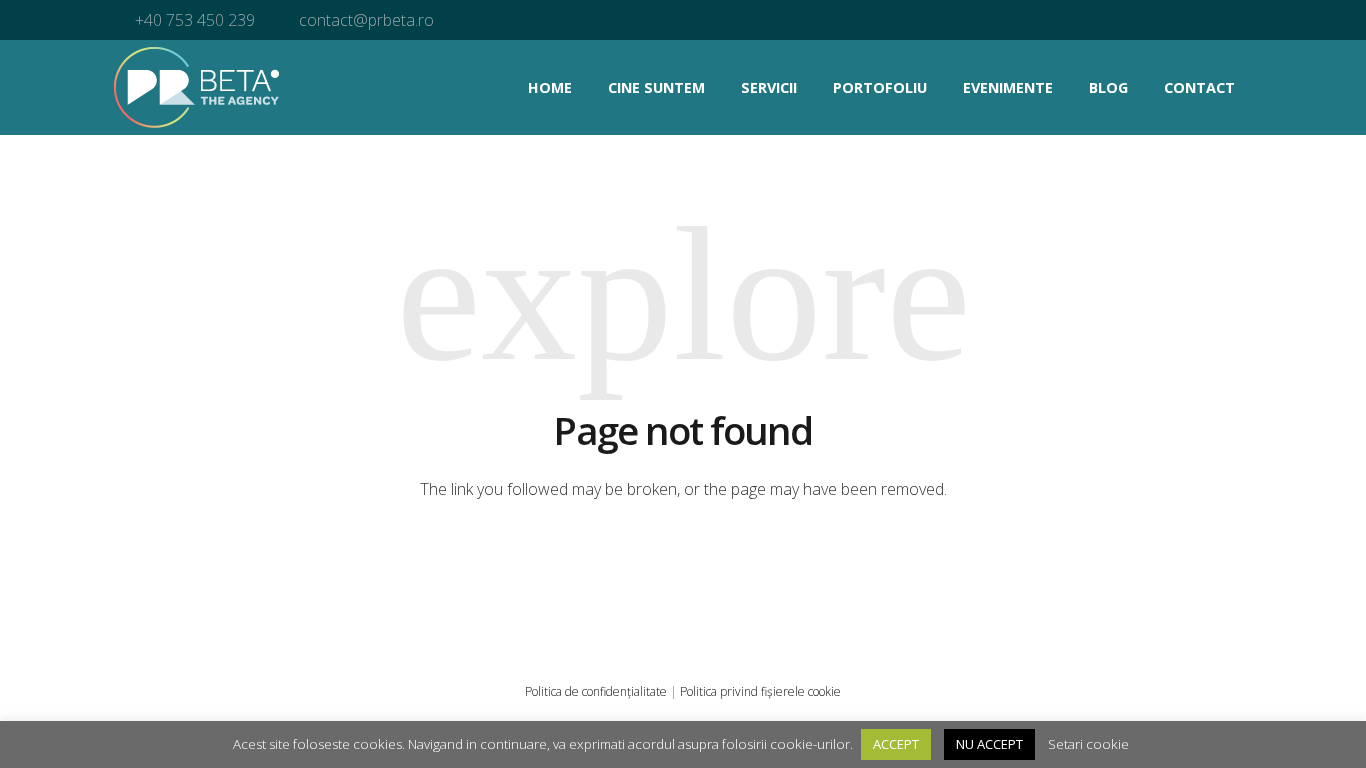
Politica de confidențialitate (596, 691)
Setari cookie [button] (1088, 744)
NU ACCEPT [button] (989, 744)
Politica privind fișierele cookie (760, 691)
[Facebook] (1153, 20)
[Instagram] (1193, 20)
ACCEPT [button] (896, 744)
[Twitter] (1233, 20)
